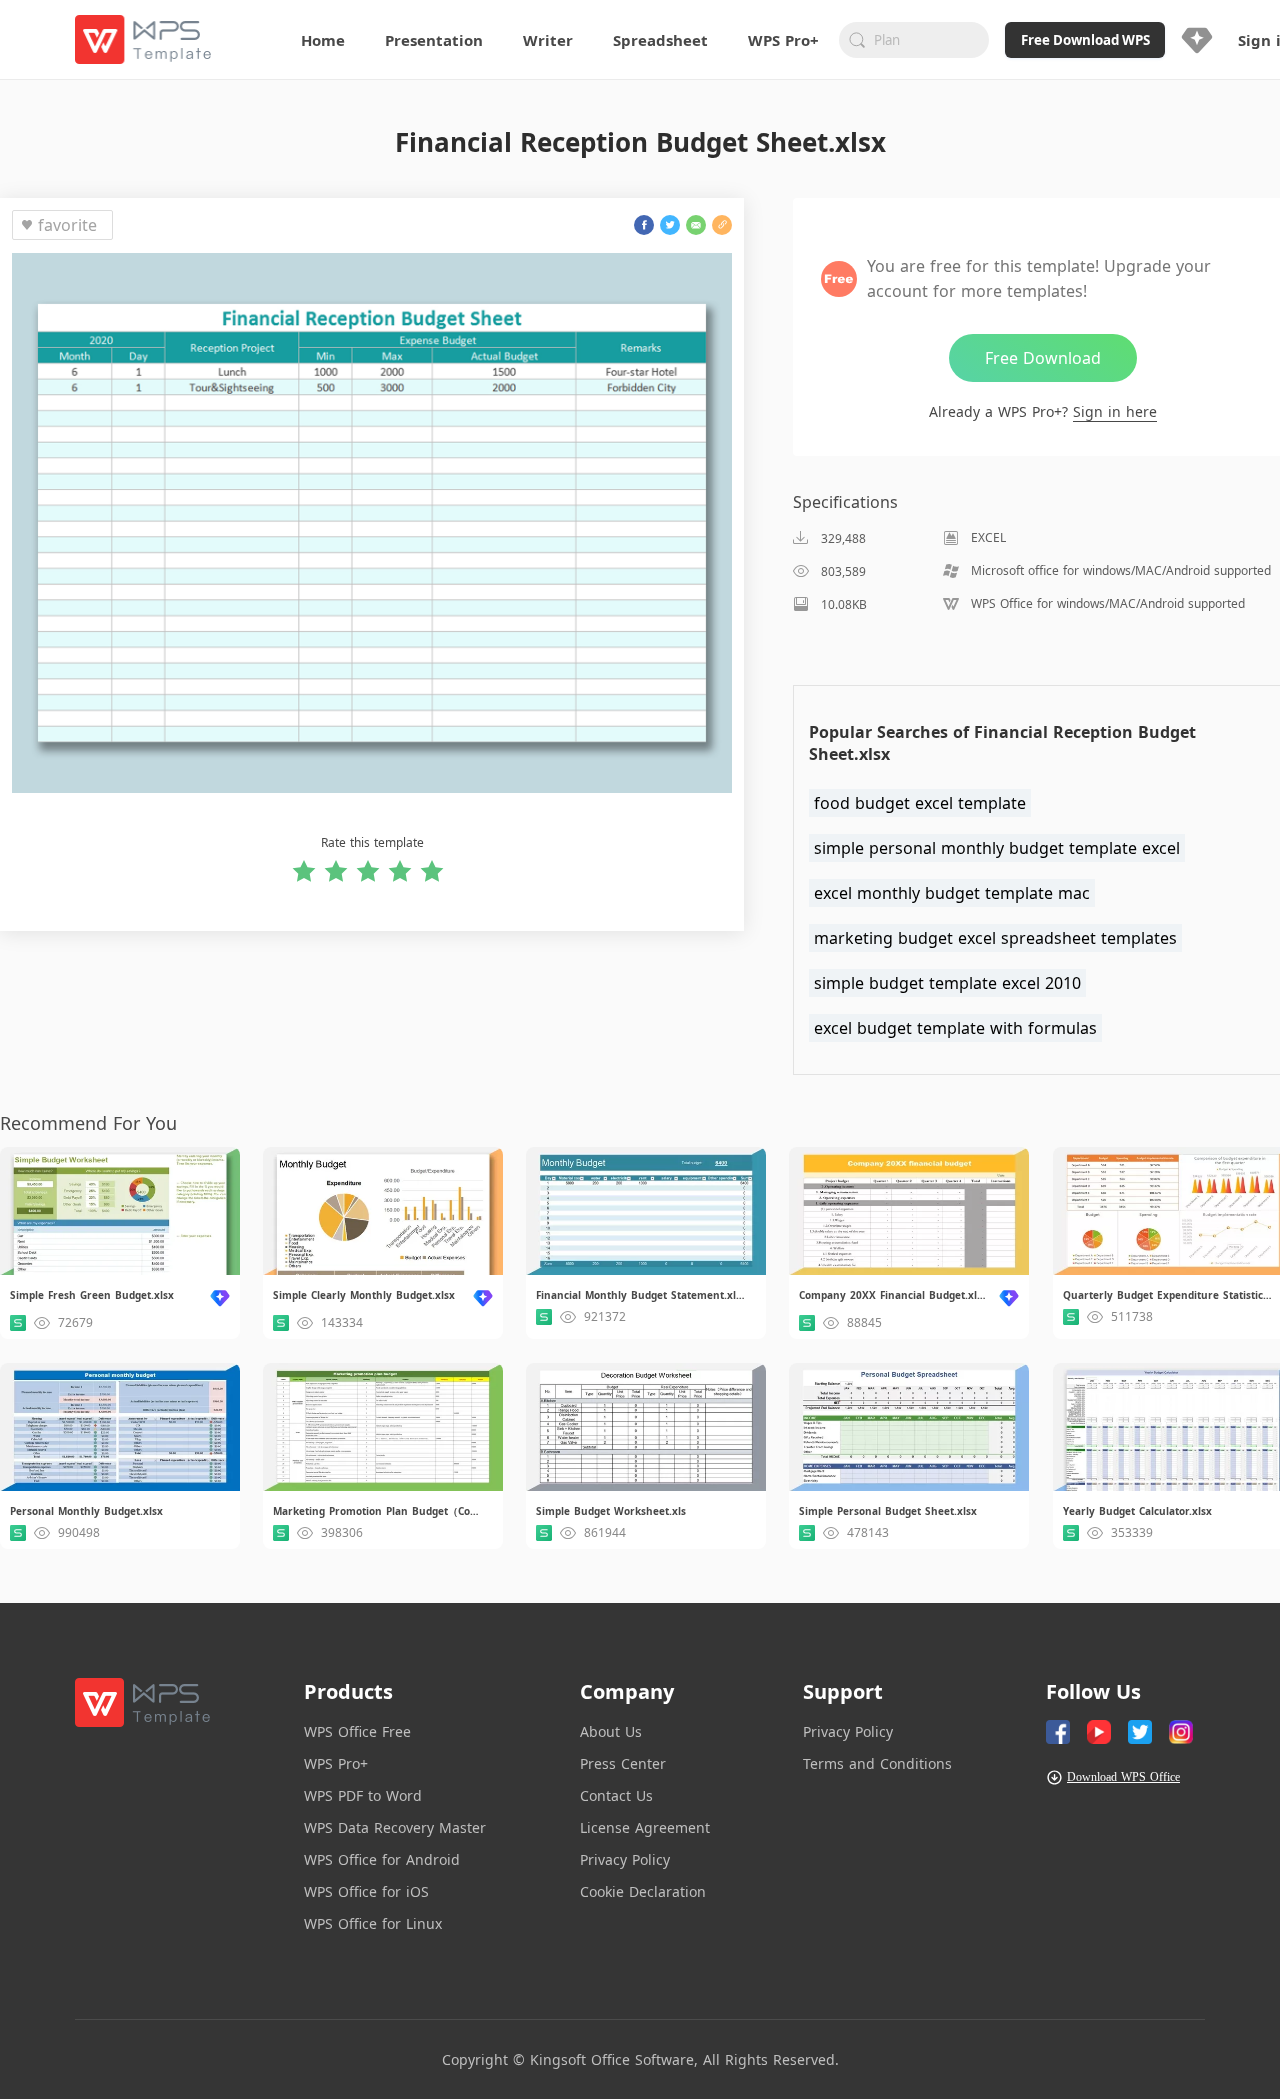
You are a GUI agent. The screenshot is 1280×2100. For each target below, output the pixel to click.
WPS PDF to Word (363, 1795)
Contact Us (616, 1795)
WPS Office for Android (382, 1859)
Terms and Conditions (877, 1763)
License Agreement (645, 1827)
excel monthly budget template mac (952, 893)
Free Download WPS (1085, 40)
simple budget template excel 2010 (947, 983)
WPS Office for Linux (373, 1923)
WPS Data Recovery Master (395, 1827)
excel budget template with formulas (955, 1028)
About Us (611, 1731)
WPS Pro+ (336, 1763)
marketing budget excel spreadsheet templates (995, 938)
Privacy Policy (625, 1859)
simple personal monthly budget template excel (997, 848)
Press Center (623, 1763)
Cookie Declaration (643, 1891)
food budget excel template (920, 803)
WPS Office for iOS (366, 1891)
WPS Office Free (357, 1731)
